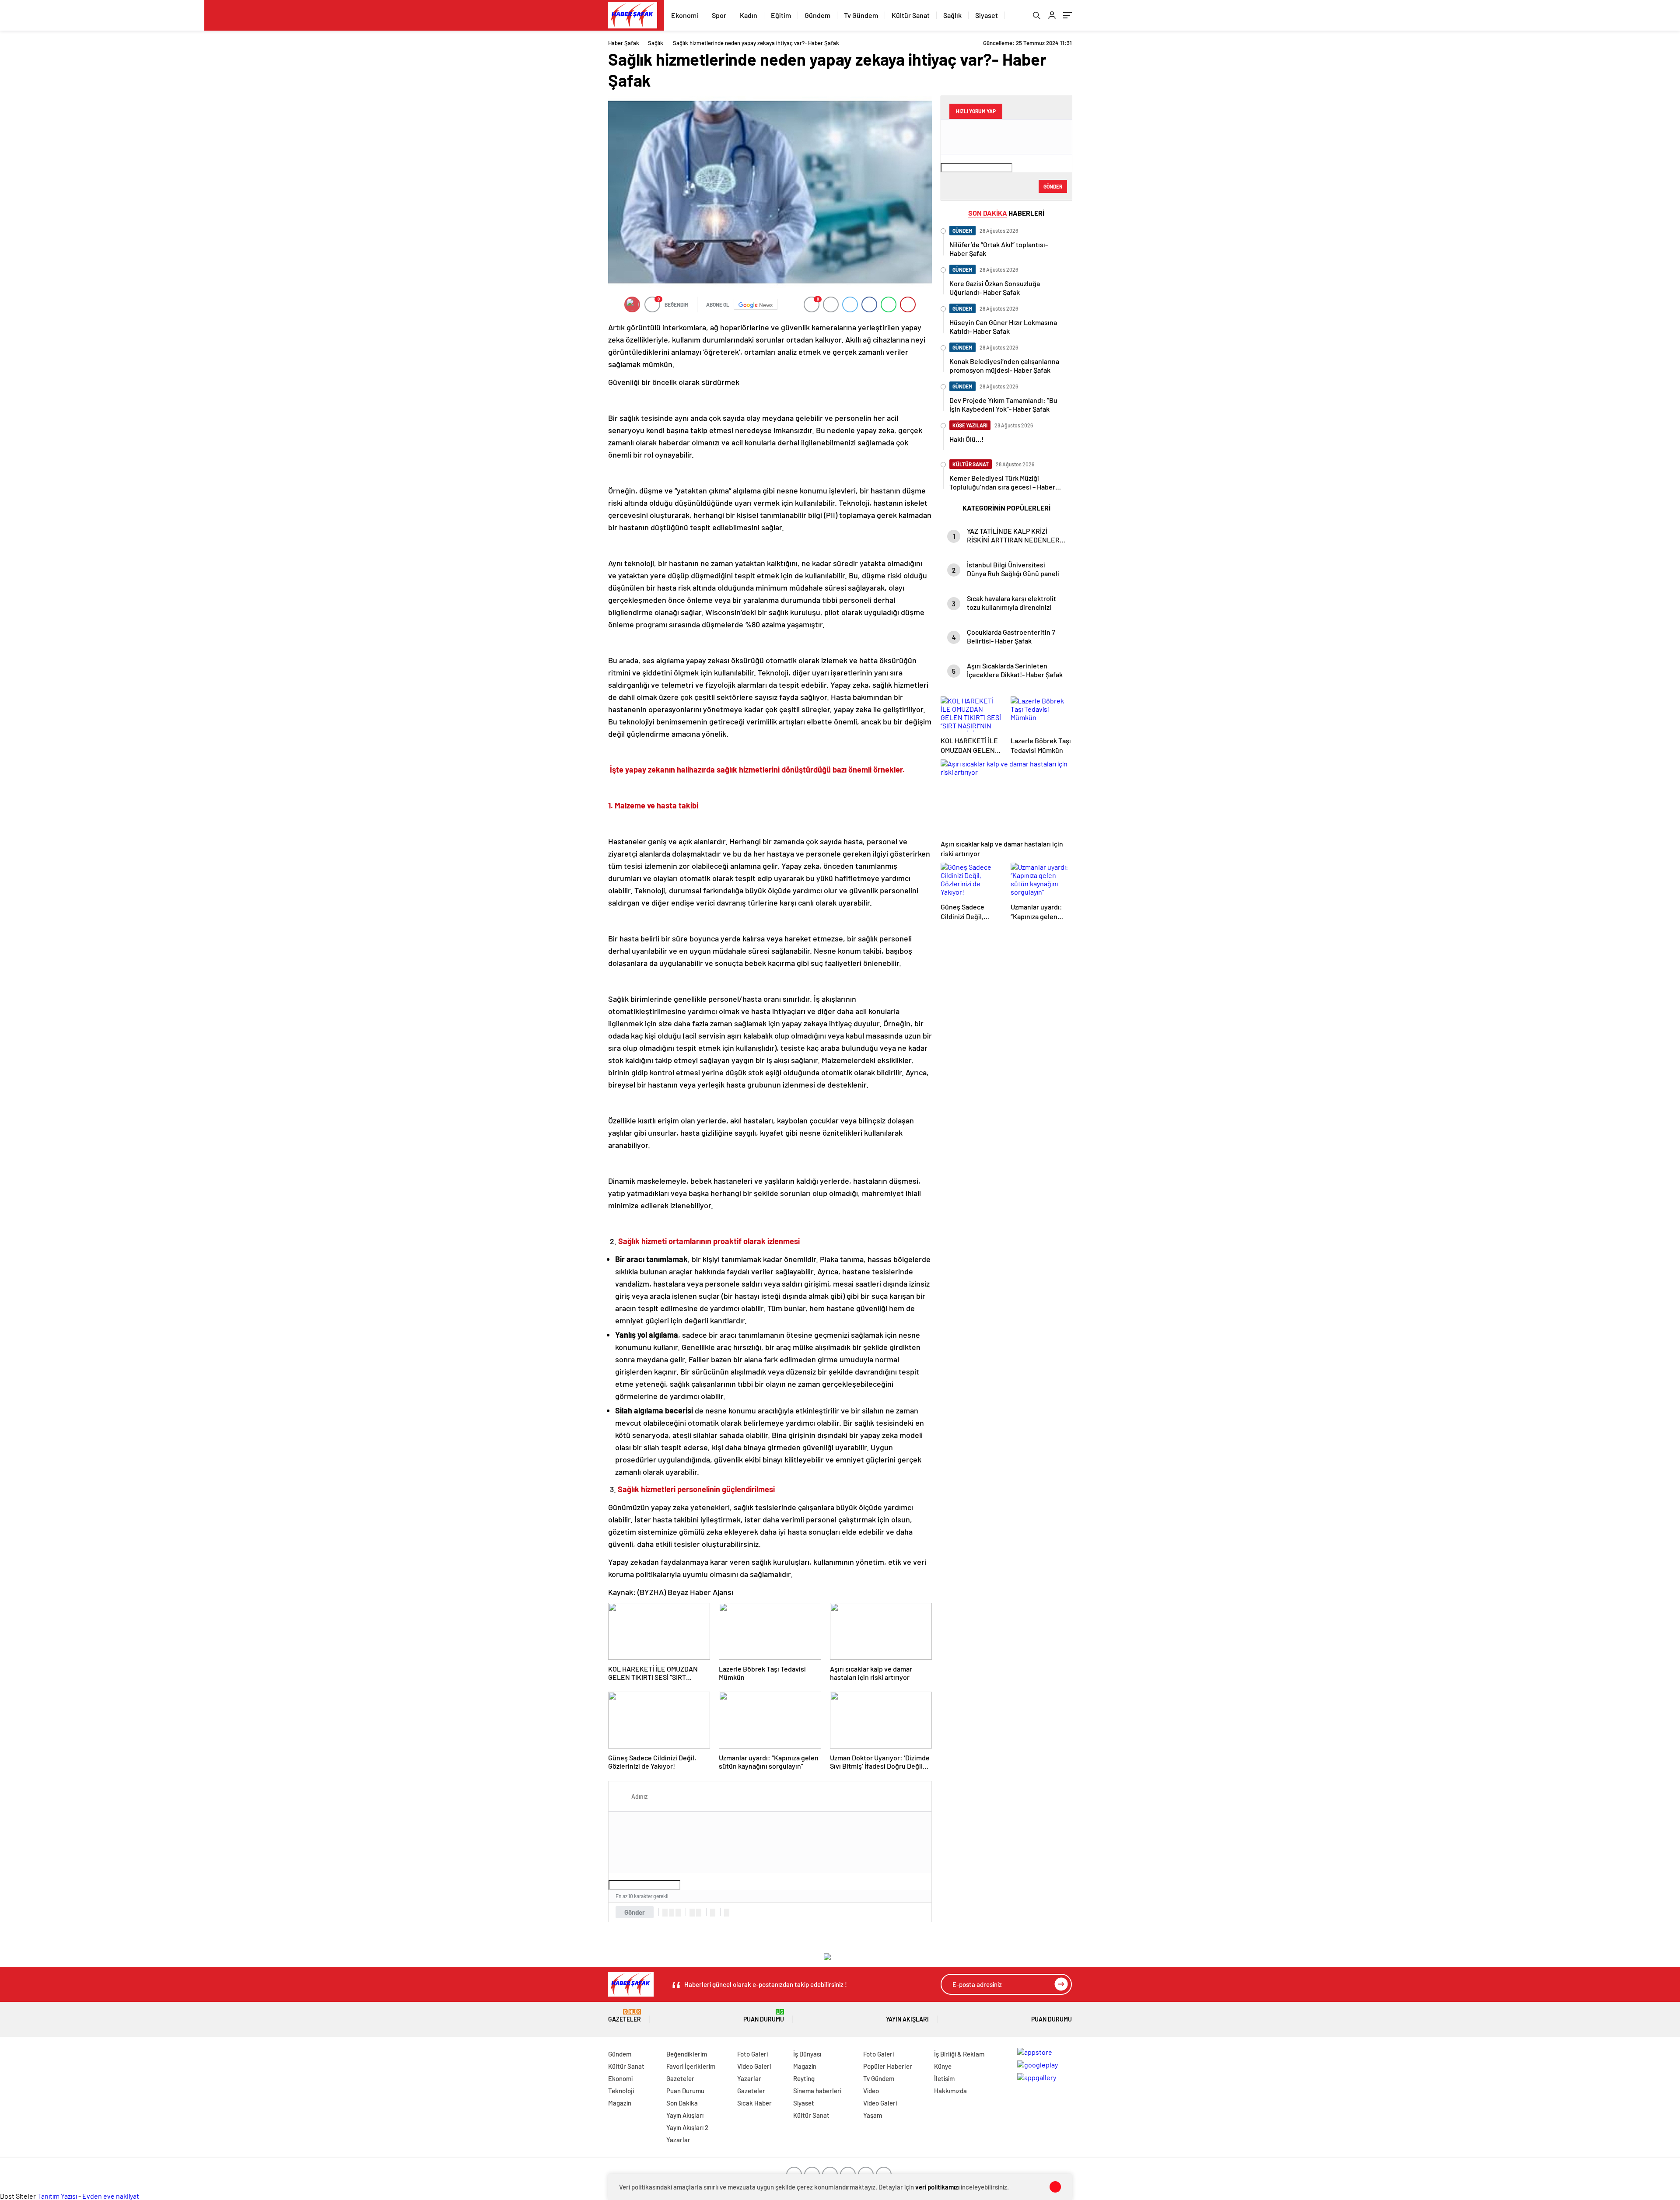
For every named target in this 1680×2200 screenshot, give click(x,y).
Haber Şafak (624, 43)
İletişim (944, 2078)
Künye (943, 2066)
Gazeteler (625, 2016)
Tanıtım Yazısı (57, 2196)
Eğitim (781, 15)
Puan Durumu (764, 2016)
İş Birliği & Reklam (959, 2054)
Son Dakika (682, 2103)
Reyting (804, 2078)
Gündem (817, 15)
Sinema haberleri (817, 2091)
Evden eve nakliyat (111, 2196)
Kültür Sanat (911, 15)
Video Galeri (754, 2066)
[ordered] (692, 1913)
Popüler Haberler (888, 2066)
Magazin (620, 2103)
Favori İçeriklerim (691, 2066)
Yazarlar (678, 2140)
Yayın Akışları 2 (687, 2127)
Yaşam (873, 2115)
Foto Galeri (752, 2054)
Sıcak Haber (754, 2103)
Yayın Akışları (907, 2019)
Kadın (749, 15)
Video (871, 2091)
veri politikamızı (937, 2187)
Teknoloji (621, 2091)
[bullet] (699, 1913)
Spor (719, 15)
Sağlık (952, 15)
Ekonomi (685, 15)
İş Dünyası (807, 2054)
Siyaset (987, 15)
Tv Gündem (861, 15)
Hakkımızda (950, 2091)
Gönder (635, 1912)
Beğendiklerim (687, 2054)
